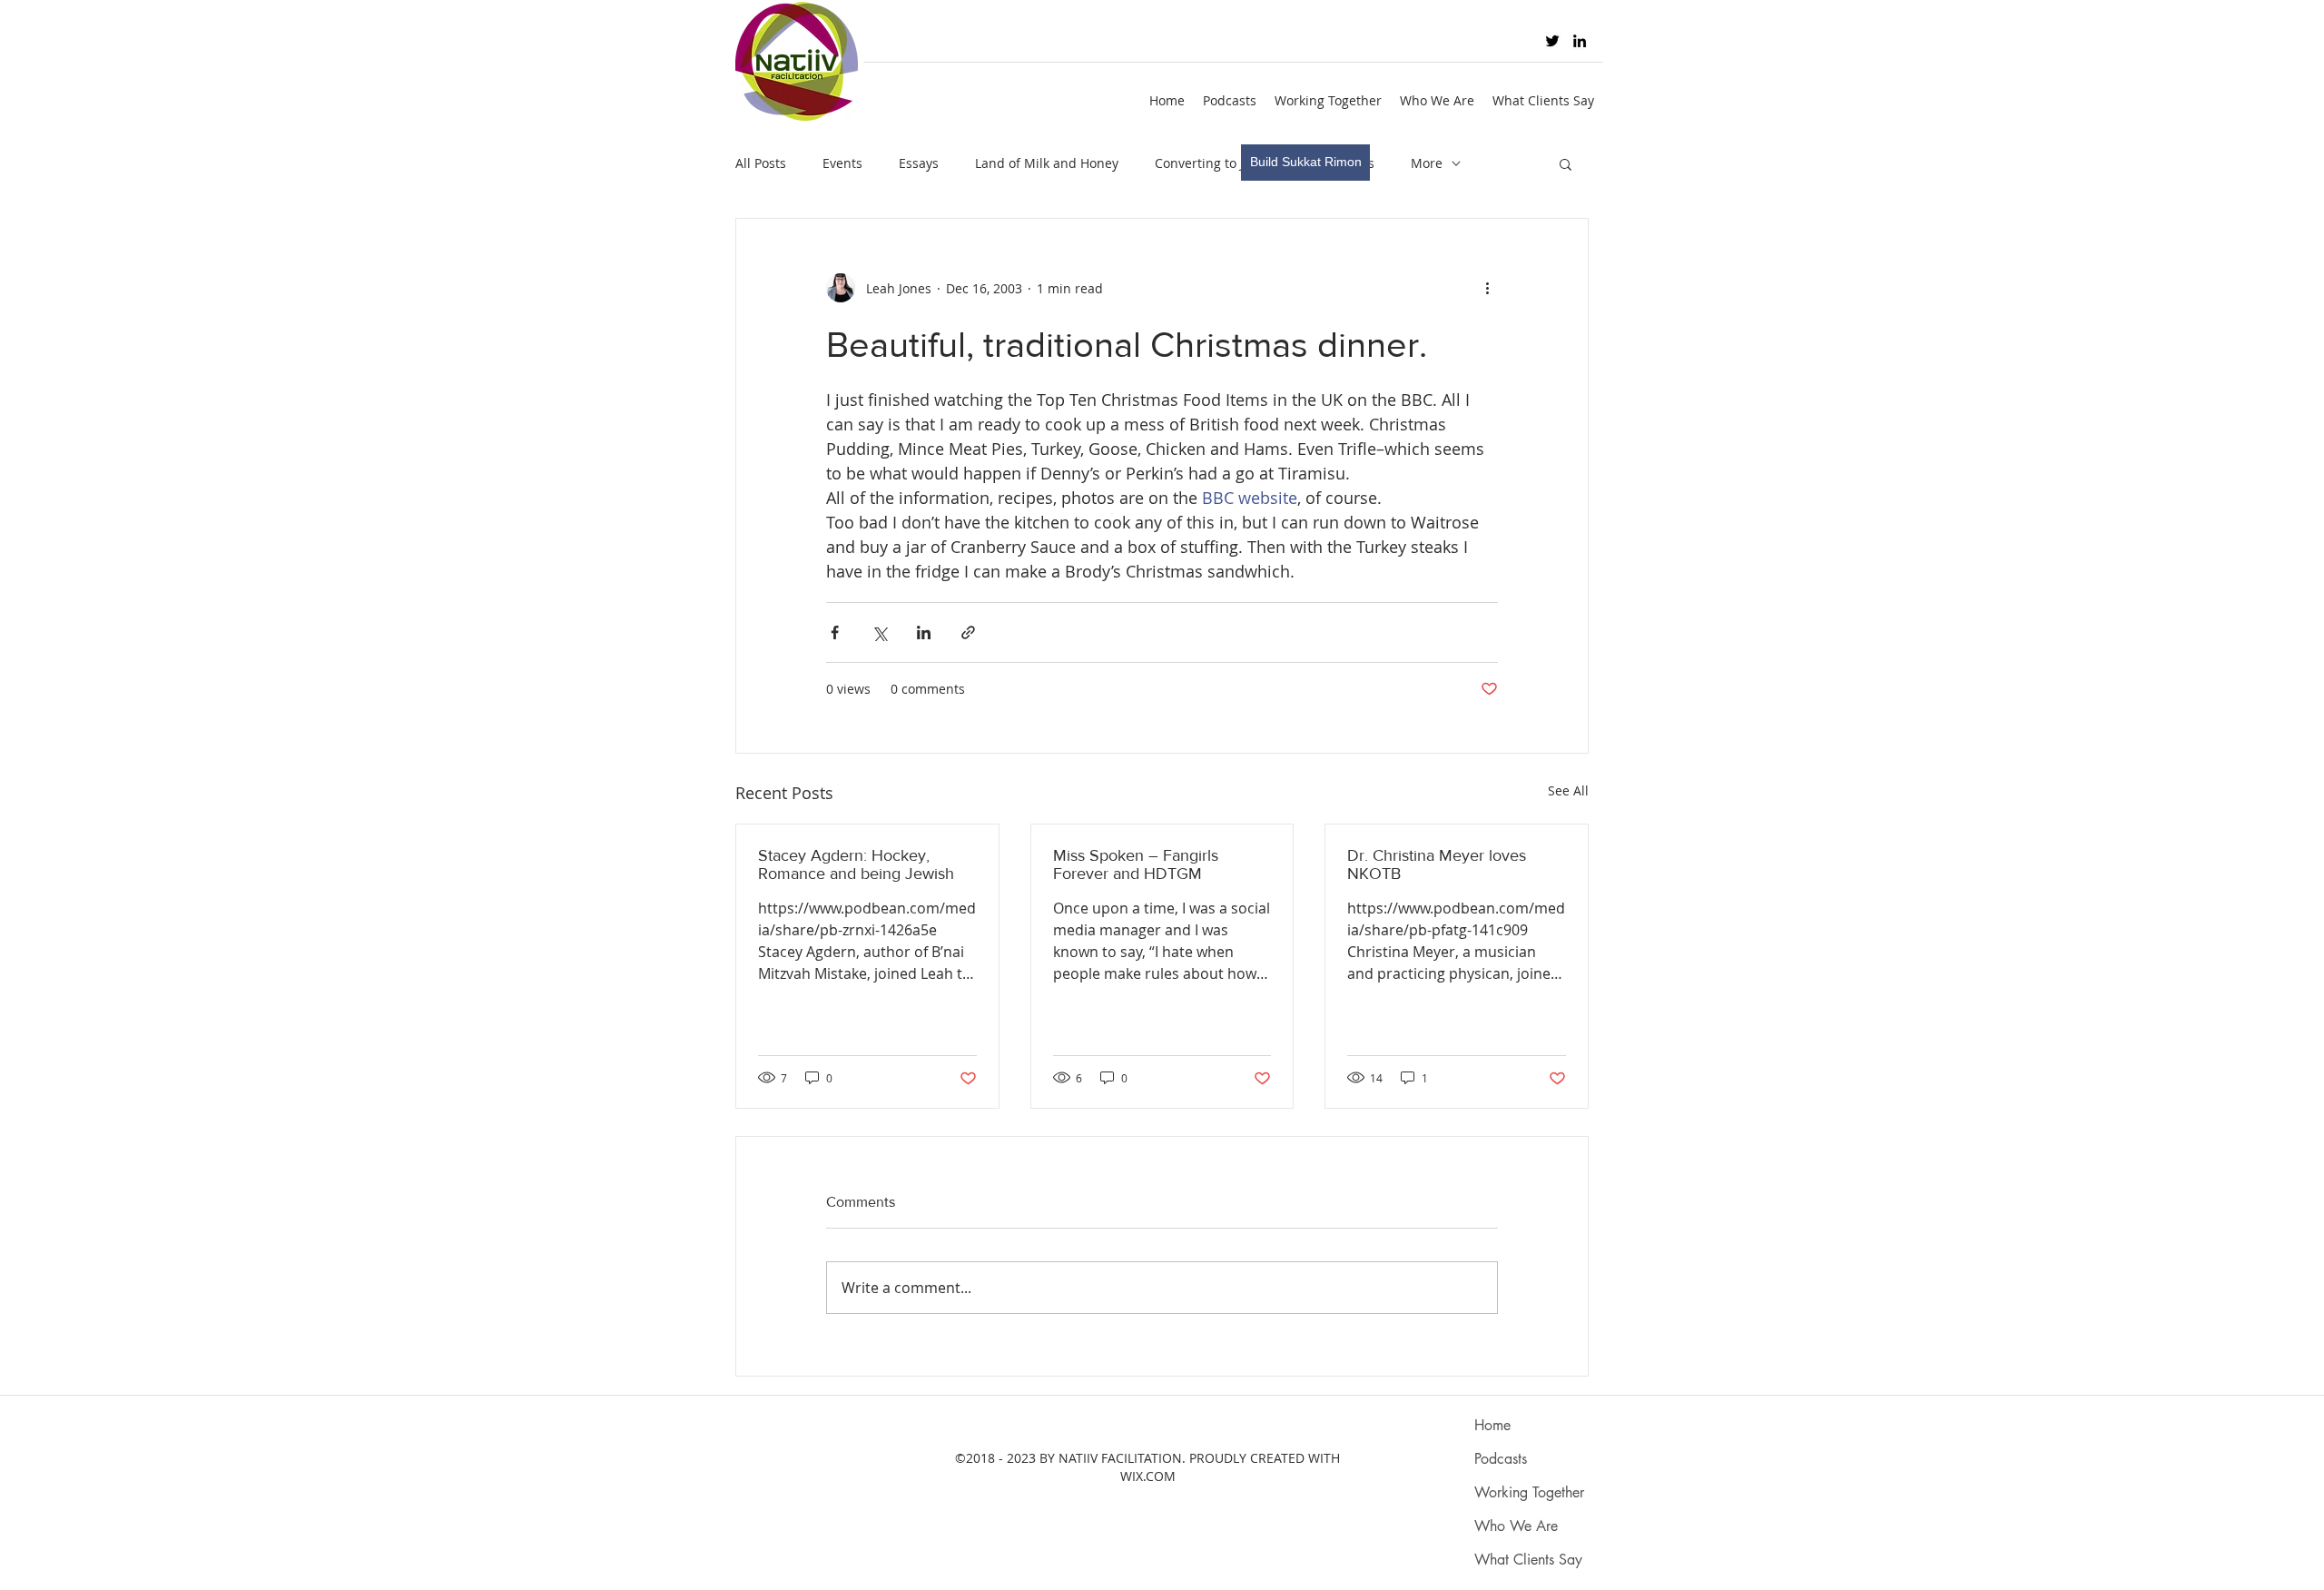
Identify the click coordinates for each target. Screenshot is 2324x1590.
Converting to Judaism (1222, 163)
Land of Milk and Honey (1047, 163)
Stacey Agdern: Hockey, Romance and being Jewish (856, 864)
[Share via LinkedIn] (924, 632)
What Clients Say (1528, 1560)
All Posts (761, 163)
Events (842, 163)
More (1427, 163)
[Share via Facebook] (835, 632)
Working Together (1529, 1492)
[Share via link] (968, 632)
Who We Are (1516, 1526)
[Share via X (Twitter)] (879, 632)
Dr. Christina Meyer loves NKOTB (1437, 864)
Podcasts (1501, 1459)
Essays (919, 163)
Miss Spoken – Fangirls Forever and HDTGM (1136, 864)
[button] (1566, 163)
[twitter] (1552, 41)
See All (1568, 790)
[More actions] (1487, 288)
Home (1492, 1425)
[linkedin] (1580, 41)
